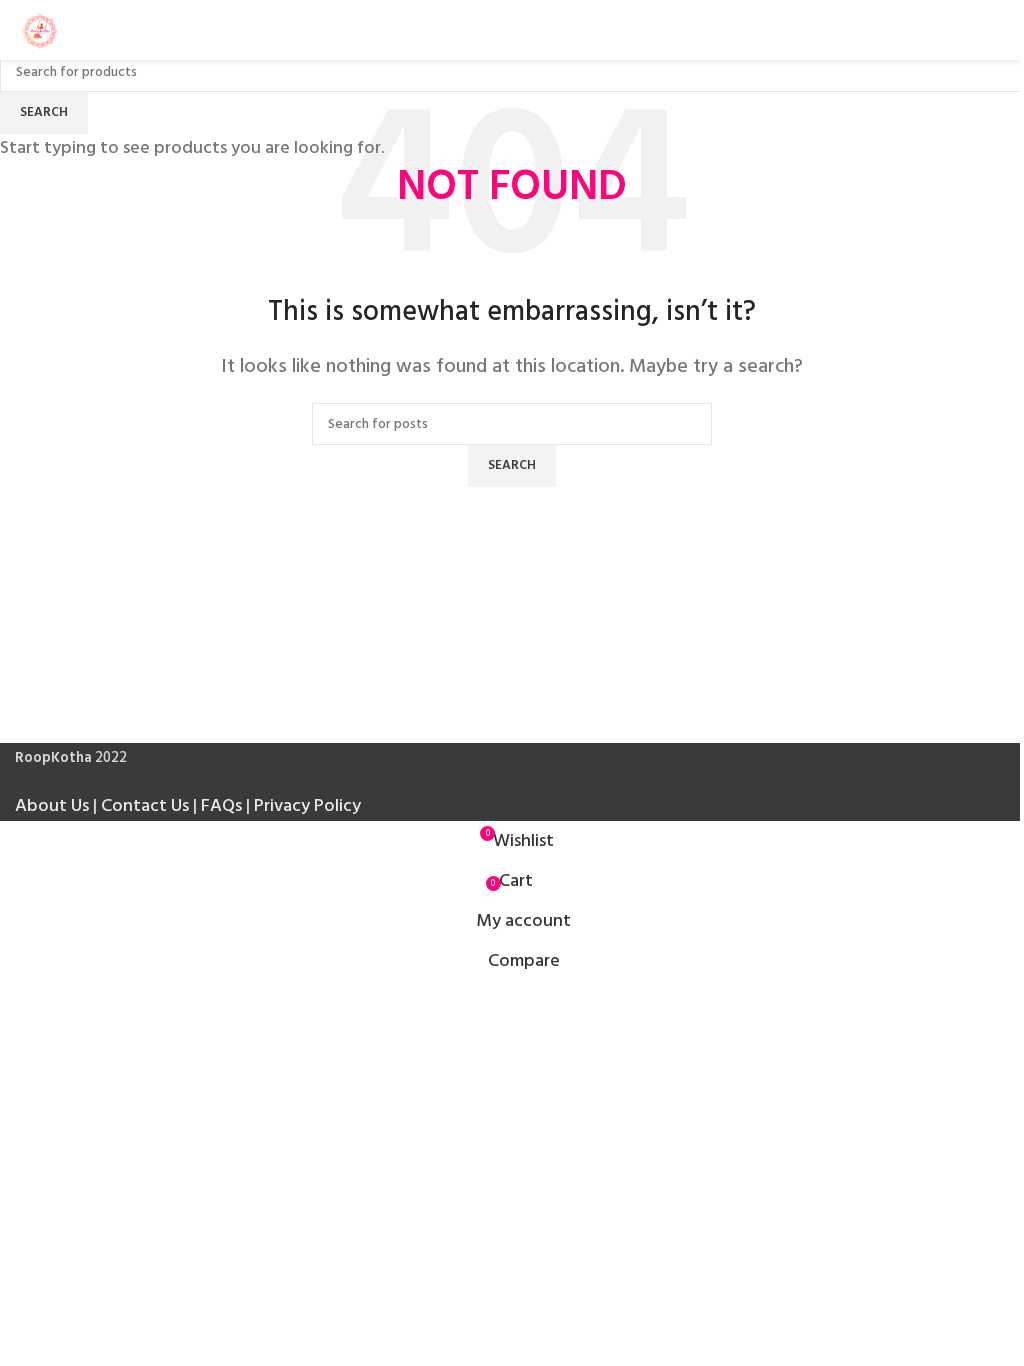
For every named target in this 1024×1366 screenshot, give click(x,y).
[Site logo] (40, 29)
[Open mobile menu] (1001, 30)
